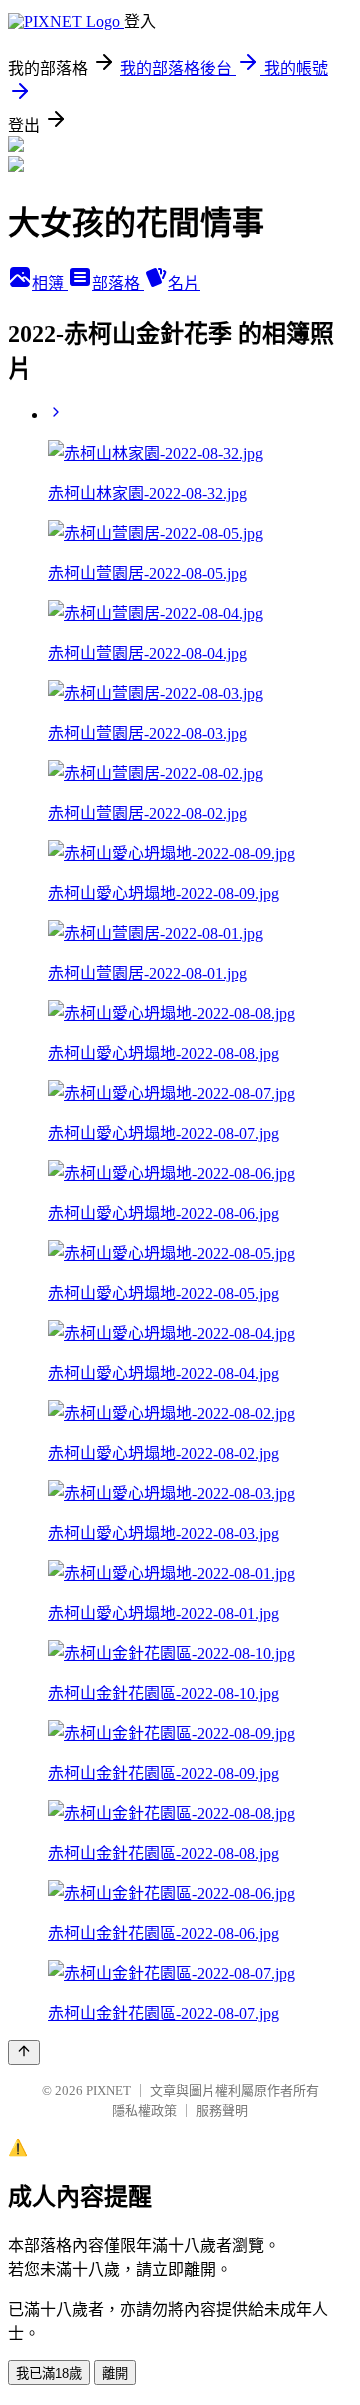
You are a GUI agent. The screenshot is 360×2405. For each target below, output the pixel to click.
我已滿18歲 (49, 2373)
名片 (184, 283)
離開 (115, 2373)
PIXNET (108, 2090)
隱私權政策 (144, 2110)
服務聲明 (222, 2110)
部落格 (118, 283)
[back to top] (24, 2052)
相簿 (50, 283)
